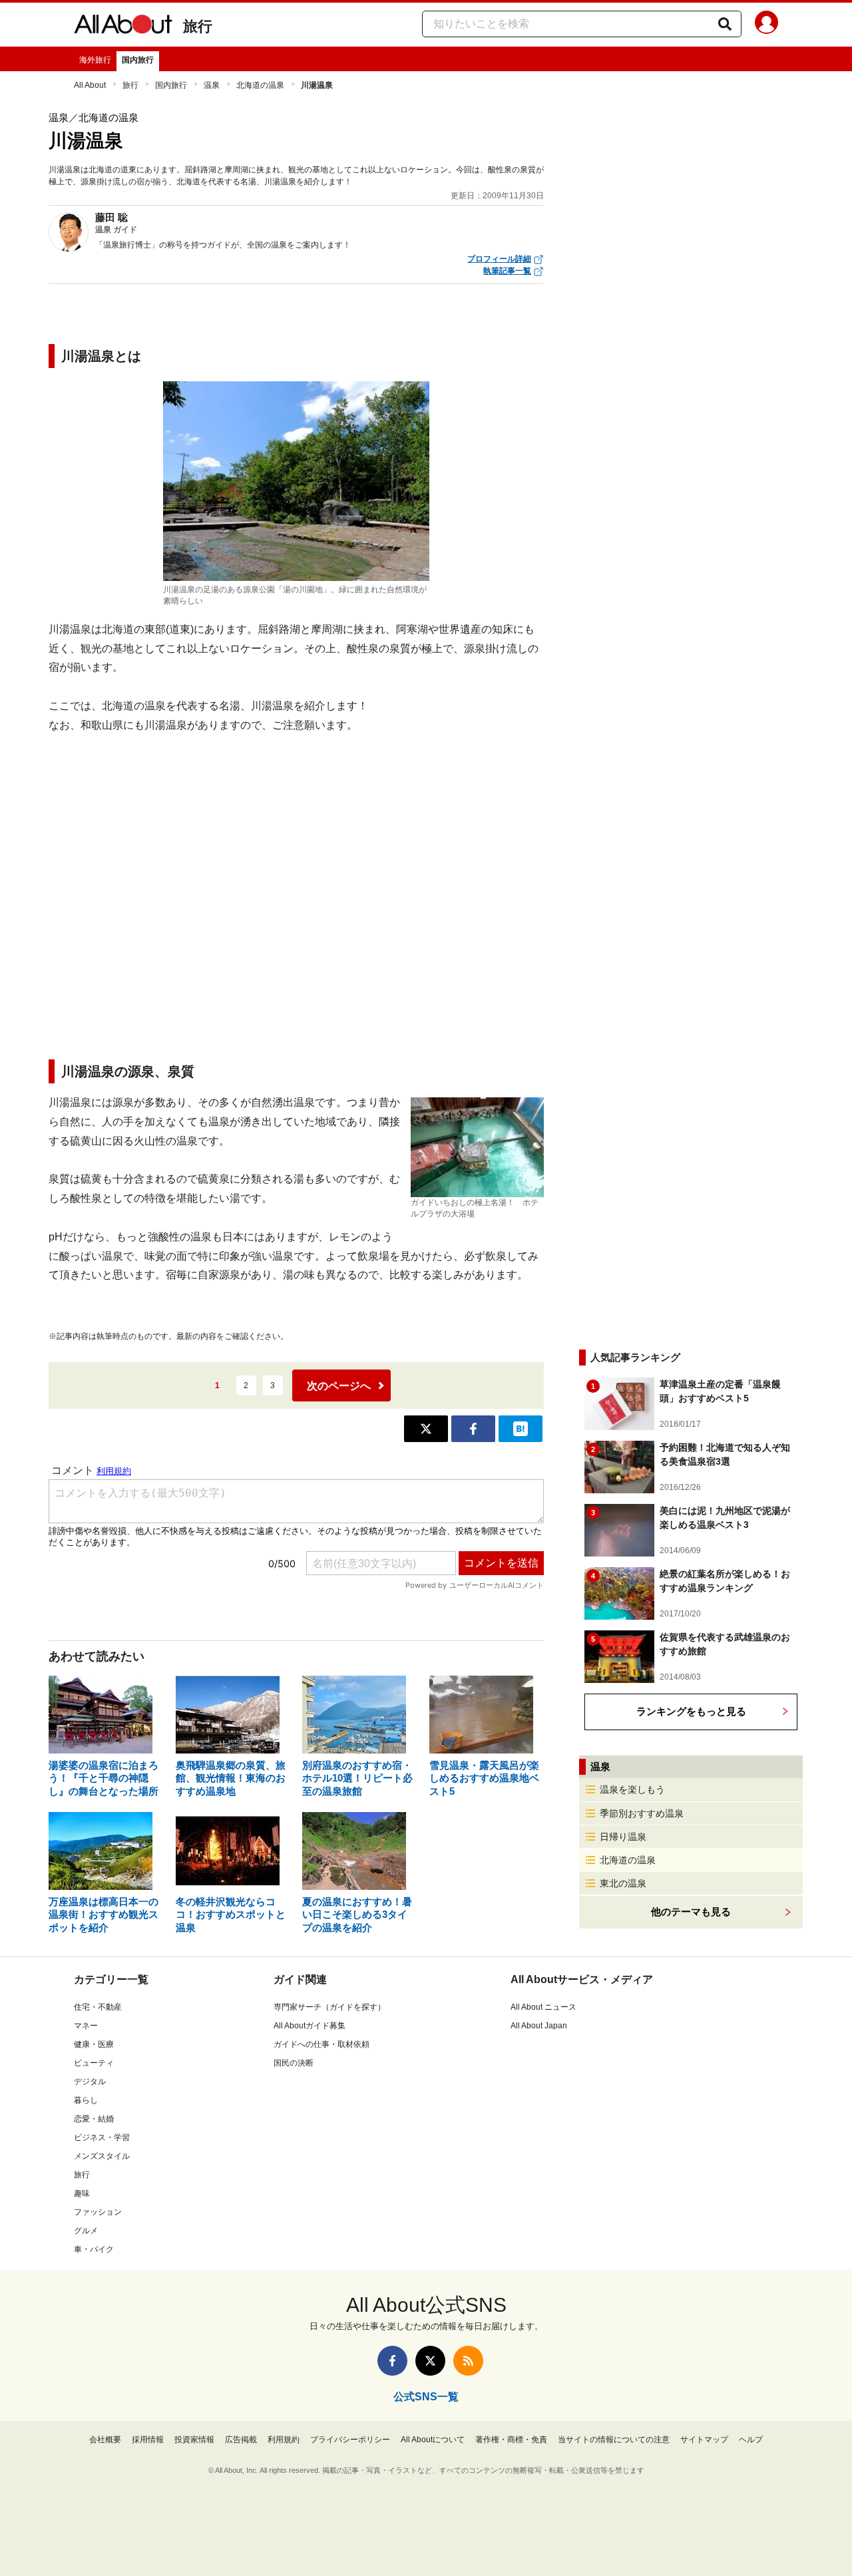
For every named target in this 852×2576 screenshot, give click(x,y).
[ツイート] (426, 1429)
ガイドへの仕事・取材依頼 (321, 2044)
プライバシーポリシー (350, 2440)
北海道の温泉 (260, 85)
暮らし (86, 2100)
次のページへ (339, 1386)
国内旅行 (138, 60)
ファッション (98, 2212)
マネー (86, 2026)
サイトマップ (704, 2440)
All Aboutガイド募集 (310, 2026)
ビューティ (94, 2063)
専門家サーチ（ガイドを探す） (329, 2007)
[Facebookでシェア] (473, 1429)
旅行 (198, 26)
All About (90, 85)
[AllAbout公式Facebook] (392, 2361)
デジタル (90, 2082)
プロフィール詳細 (499, 259)
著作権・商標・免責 (511, 2440)
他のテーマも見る (691, 1912)
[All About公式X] (430, 2361)
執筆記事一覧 (507, 271)
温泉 (212, 85)
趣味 (82, 2193)
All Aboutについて (433, 2440)
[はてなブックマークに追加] (521, 1429)
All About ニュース (543, 2007)
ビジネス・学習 (102, 2137)
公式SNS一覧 (426, 2397)
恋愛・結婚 (94, 2119)
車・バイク (94, 2249)
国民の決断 (294, 2063)
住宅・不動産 (98, 2007)
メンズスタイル (102, 2156)
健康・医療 (94, 2044)
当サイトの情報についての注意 (614, 2440)
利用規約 (284, 2440)
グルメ (86, 2231)
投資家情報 (194, 2440)
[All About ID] (766, 25)
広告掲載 (241, 2440)
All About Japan (539, 2026)
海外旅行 (95, 60)
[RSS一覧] (468, 2361)
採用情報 (148, 2440)
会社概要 (105, 2440)
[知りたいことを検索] (725, 24)
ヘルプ (751, 2440)
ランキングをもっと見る (691, 1711)
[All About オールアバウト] (123, 27)
